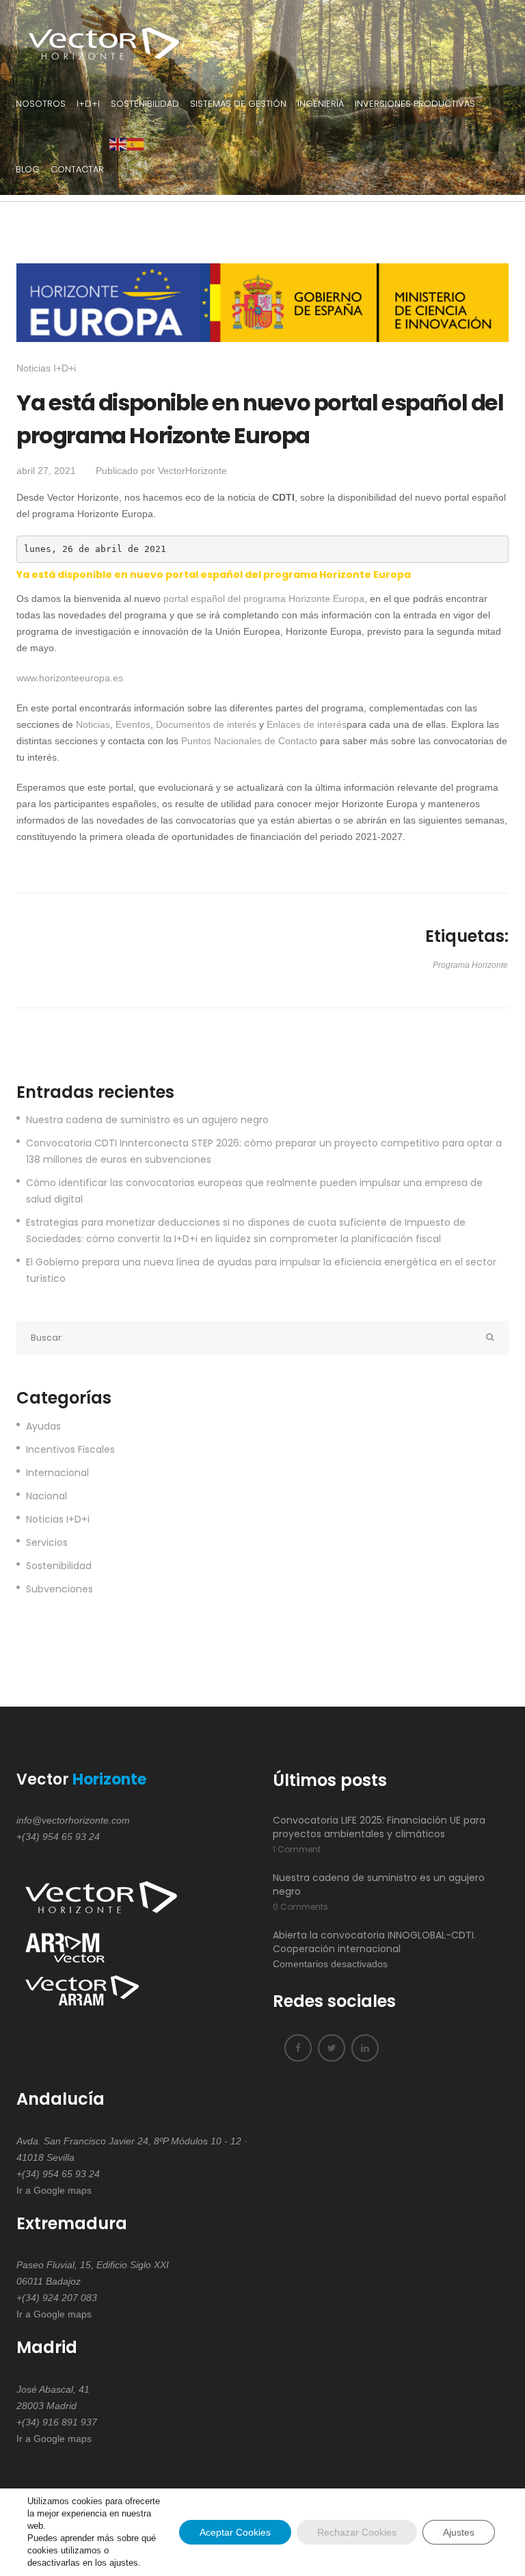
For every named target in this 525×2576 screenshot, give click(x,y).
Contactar (77, 169)
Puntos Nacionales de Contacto (249, 741)
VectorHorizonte (192, 471)
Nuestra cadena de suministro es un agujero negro (147, 1120)
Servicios (47, 1542)
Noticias (93, 724)
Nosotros (41, 104)
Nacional (46, 1496)
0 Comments (300, 1907)
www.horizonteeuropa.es (70, 678)
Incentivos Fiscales (70, 1449)
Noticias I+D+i (46, 368)
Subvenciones (59, 1589)
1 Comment (297, 1849)
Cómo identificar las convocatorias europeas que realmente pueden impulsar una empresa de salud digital (254, 1191)
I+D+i (88, 104)
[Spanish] (136, 144)
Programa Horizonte (470, 965)
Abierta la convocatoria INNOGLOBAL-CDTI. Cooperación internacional (374, 1942)
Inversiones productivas (415, 104)
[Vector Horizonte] (98, 35)
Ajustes (459, 2532)
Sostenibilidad (145, 104)
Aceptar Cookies (235, 2532)
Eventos (133, 724)
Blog (28, 169)
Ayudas (43, 1426)
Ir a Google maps (54, 2190)
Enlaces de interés (307, 724)
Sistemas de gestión (238, 104)
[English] (118, 144)
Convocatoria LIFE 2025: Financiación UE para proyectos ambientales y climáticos (379, 1827)
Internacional (57, 1473)
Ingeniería (321, 104)
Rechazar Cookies (357, 2532)
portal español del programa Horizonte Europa (264, 599)
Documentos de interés (206, 724)
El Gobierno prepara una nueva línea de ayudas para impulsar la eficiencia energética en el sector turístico (261, 1270)
